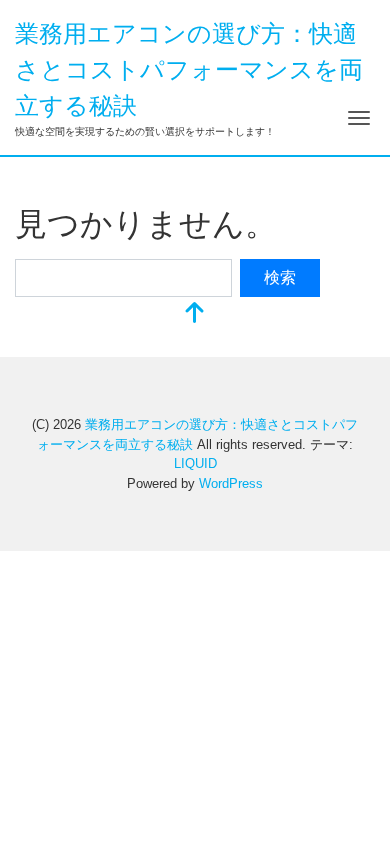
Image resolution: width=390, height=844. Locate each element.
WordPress (231, 483)
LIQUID (195, 463)
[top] (195, 314)
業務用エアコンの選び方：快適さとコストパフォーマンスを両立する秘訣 (189, 69)
